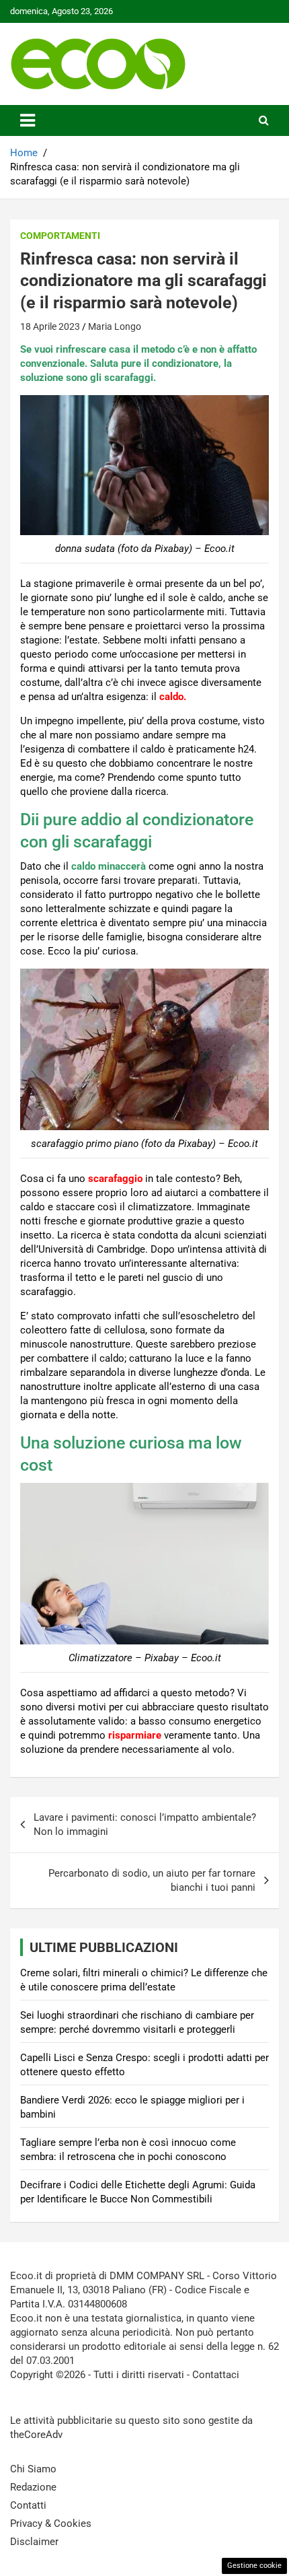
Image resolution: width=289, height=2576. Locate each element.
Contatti (28, 2505)
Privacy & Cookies (51, 2523)
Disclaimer (34, 2542)
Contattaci (216, 2375)
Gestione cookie (254, 2566)
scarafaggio (114, 1179)
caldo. (171, 697)
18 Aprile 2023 (50, 326)
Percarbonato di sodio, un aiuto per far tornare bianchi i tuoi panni (152, 1880)
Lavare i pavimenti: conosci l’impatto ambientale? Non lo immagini (145, 1824)
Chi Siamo (33, 2469)
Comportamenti (60, 236)
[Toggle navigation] (28, 120)
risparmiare (135, 1735)
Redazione (33, 2487)
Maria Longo (115, 326)
